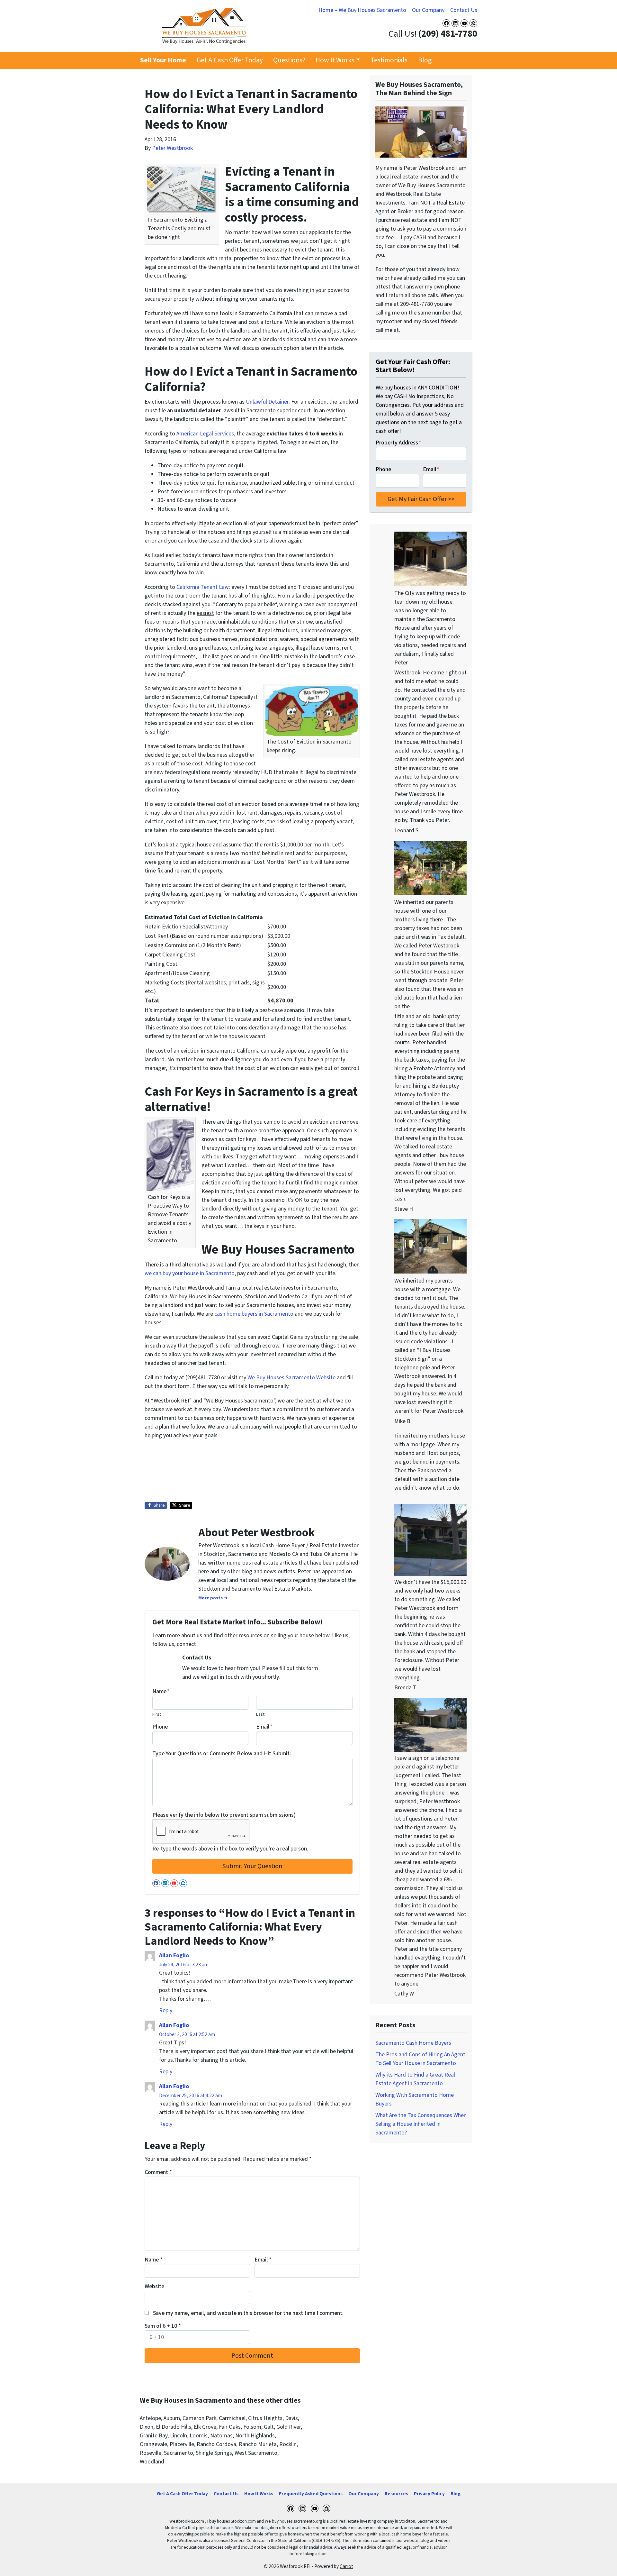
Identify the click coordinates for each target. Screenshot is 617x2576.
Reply (166, 2010)
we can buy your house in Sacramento (190, 1273)
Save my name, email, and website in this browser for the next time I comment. (248, 2313)
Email (264, 1727)
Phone (160, 1727)
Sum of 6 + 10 (163, 2326)
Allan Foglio (174, 1955)
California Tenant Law (203, 587)
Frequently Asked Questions (311, 2494)
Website (154, 2286)
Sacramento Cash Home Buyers (413, 2043)
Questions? (289, 60)
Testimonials (389, 60)
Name (161, 1691)
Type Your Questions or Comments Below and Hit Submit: (222, 1754)
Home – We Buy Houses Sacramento (362, 10)
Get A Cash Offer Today (230, 60)
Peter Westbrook (172, 148)
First (157, 1714)
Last (260, 1714)
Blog (425, 60)
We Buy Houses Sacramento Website (291, 1378)
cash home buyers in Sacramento (254, 1314)
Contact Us (464, 10)
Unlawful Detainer (267, 402)
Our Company (428, 10)
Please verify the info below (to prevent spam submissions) (224, 1815)
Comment (158, 2172)
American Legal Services (205, 434)
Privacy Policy (429, 2494)
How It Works (335, 60)
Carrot (346, 2566)
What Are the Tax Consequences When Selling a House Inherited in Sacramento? (421, 2124)
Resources (396, 2494)
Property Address (398, 443)
